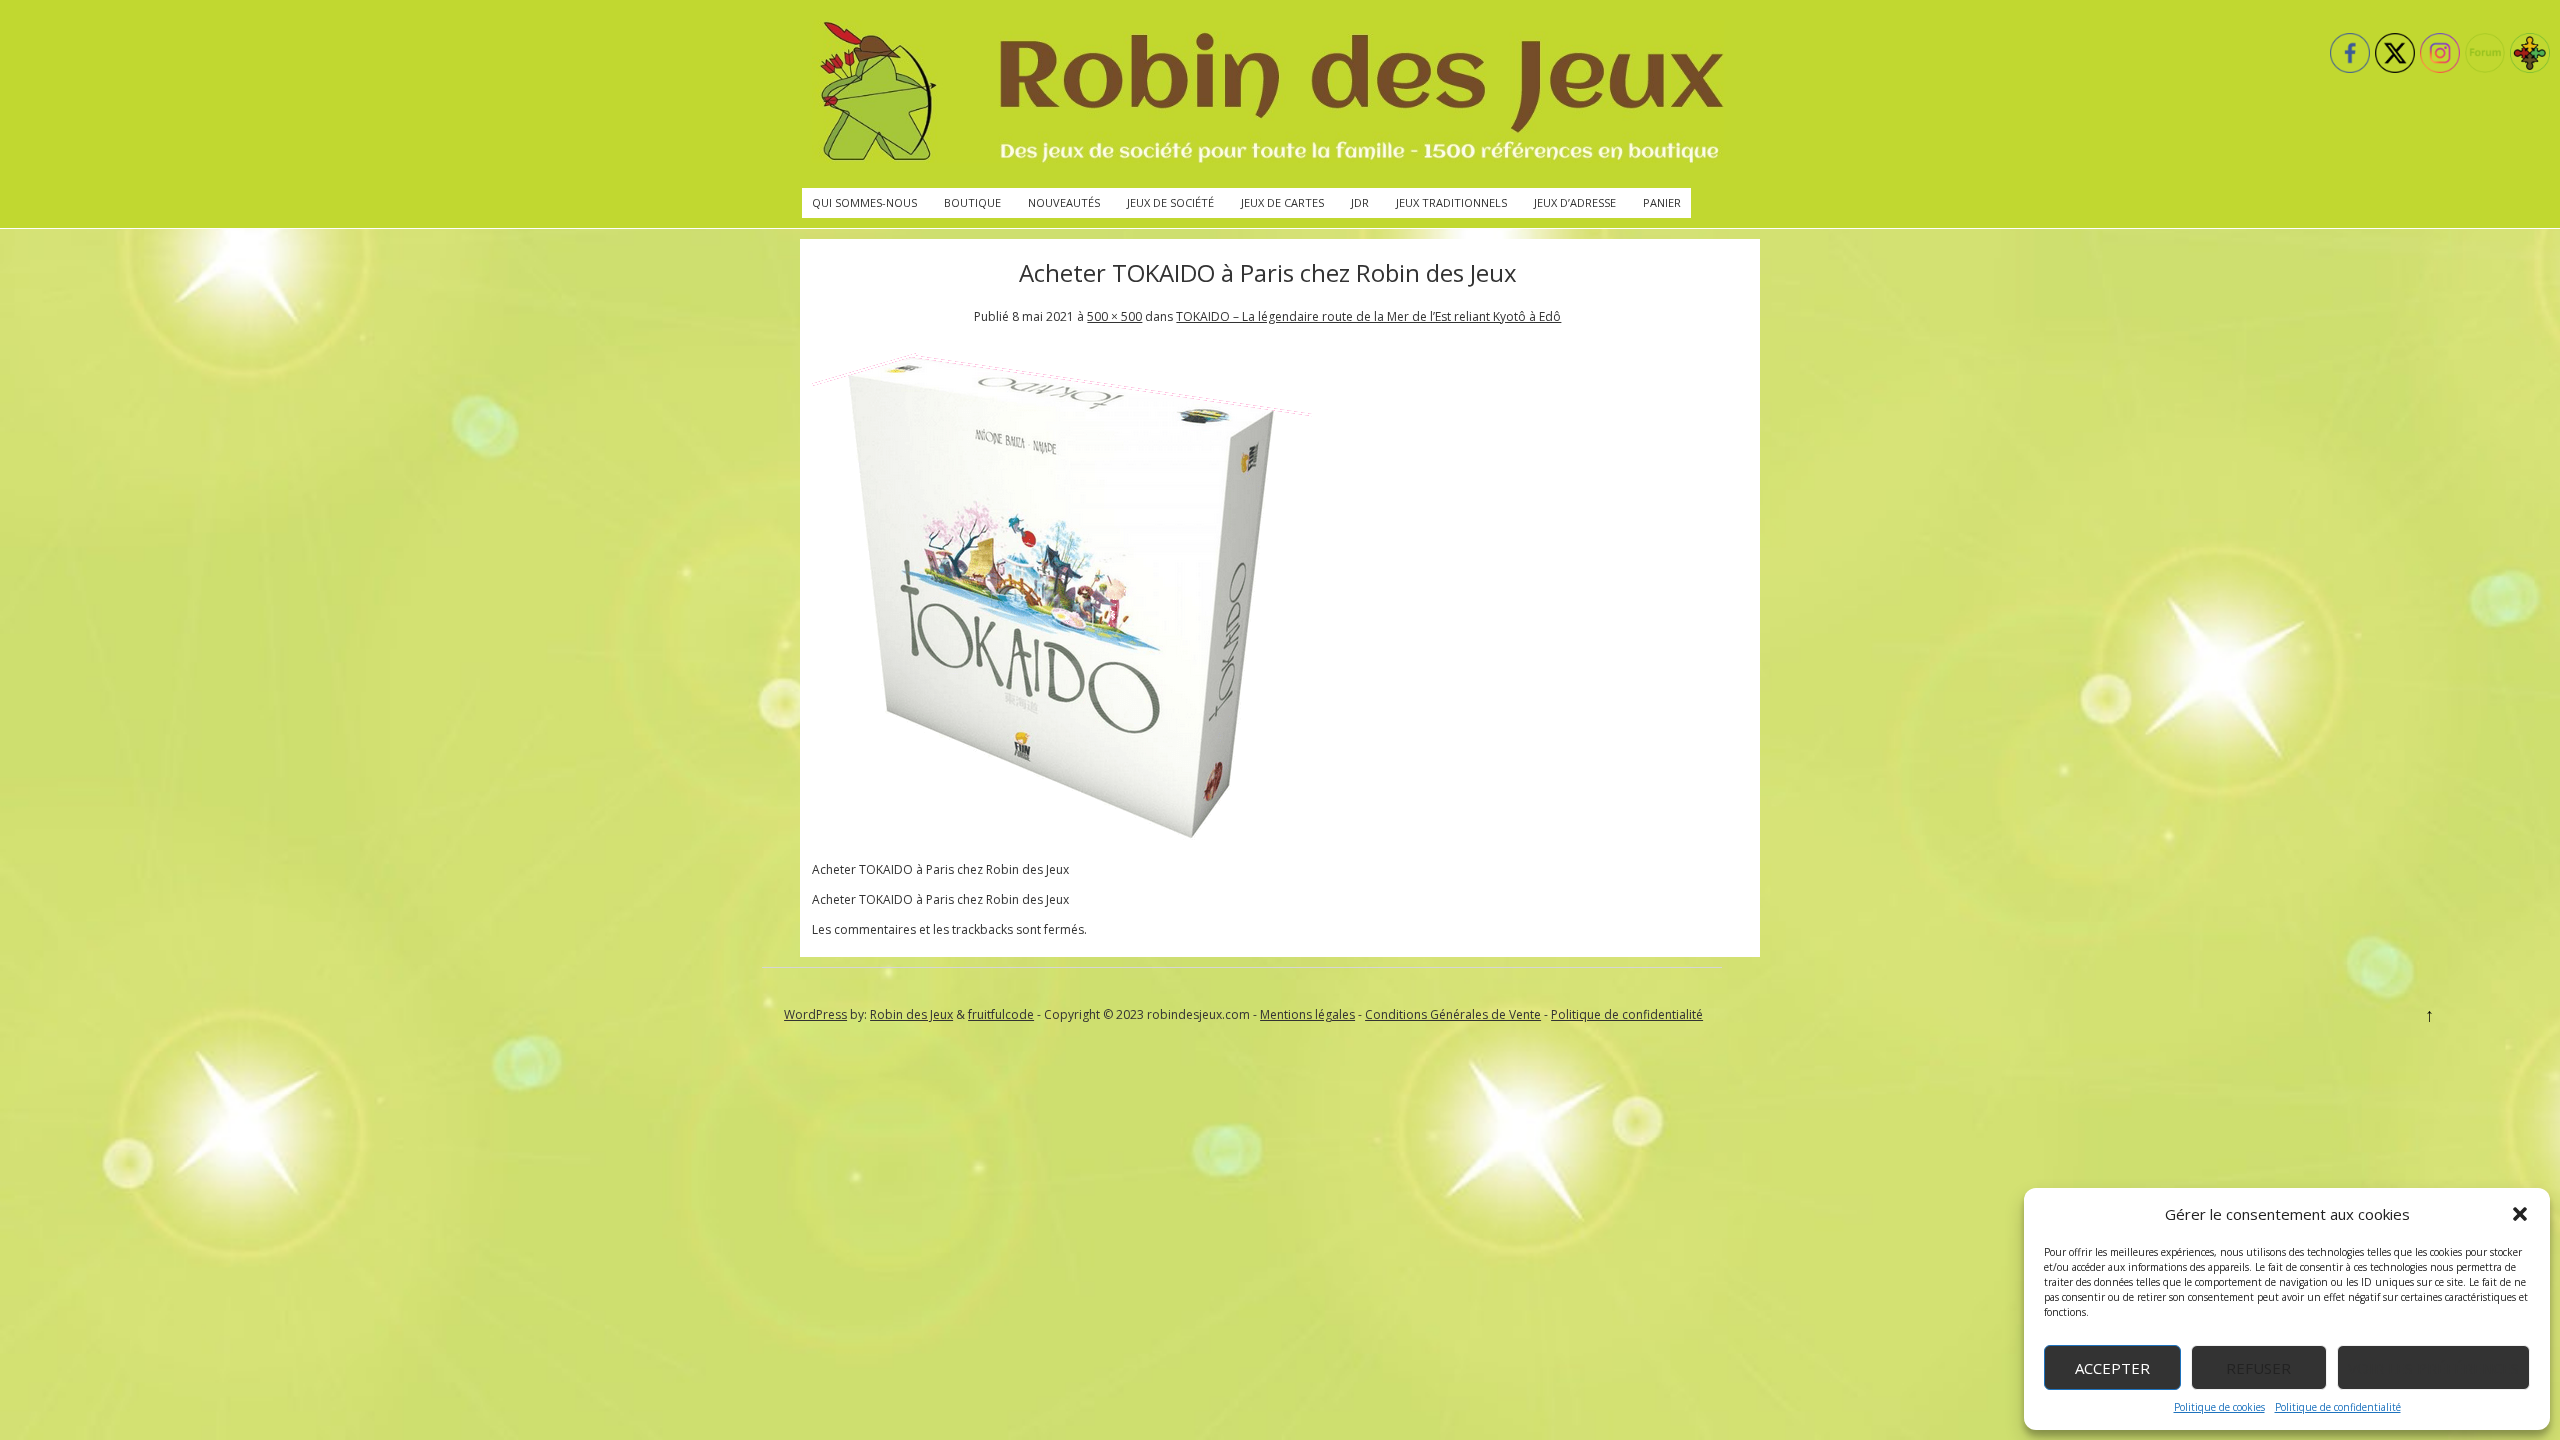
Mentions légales (1307, 1014)
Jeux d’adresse (1575, 202)
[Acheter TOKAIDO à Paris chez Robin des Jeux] (1062, 839)
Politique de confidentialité (2338, 1407)
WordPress (815, 1014)
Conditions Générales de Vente (1453, 1014)
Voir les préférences (2433, 1368)
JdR (1360, 202)
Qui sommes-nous (864, 202)
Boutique (972, 202)
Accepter (2112, 1368)
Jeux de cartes (1282, 202)
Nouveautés (1064, 202)
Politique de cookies (2219, 1407)
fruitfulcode (1001, 1014)
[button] (2520, 1214)
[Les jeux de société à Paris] (1268, 94)
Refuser (2258, 1368)
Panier (1662, 202)
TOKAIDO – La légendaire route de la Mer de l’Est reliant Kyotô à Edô (1368, 316)
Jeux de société (1170, 202)
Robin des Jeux (911, 1014)
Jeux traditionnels (1451, 202)
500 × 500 (1114, 316)
